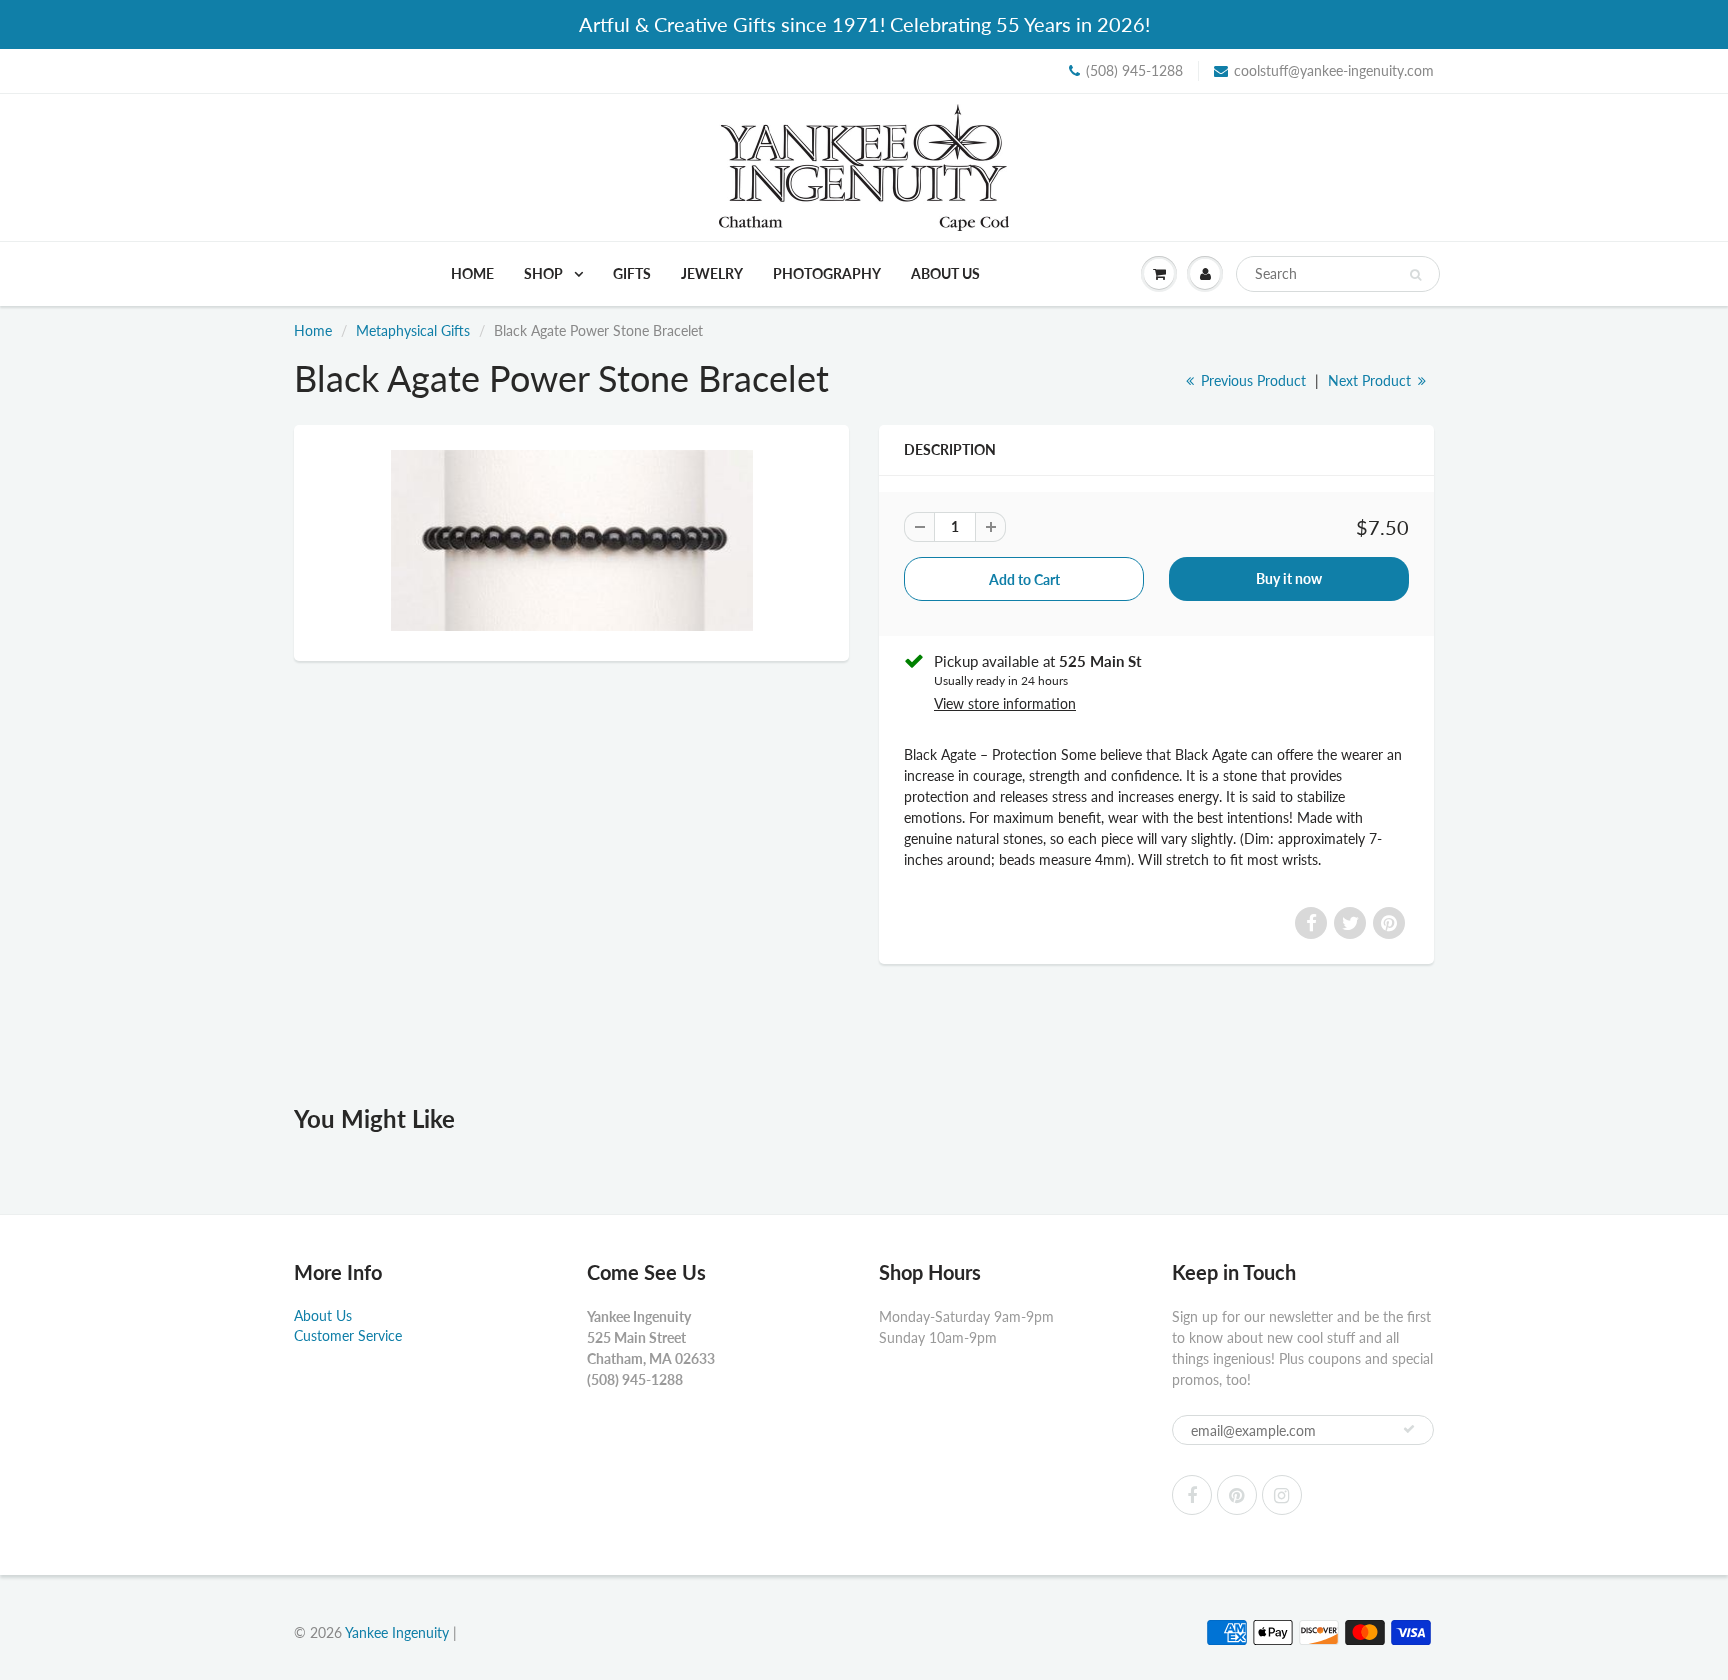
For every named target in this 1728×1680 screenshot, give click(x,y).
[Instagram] (1282, 1495)
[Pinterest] (1237, 1495)
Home (472, 273)
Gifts (632, 273)
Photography (827, 273)
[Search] (1415, 275)
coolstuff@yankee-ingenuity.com (1334, 70)
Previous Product (1251, 380)
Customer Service (348, 1335)
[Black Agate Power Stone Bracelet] (571, 540)
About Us (945, 273)
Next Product (1371, 380)
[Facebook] (1192, 1495)
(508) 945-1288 (1134, 70)
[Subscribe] (1409, 1429)
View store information (1005, 703)
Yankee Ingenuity (397, 1632)
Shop (545, 273)
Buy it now (1289, 578)
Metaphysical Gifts (413, 330)
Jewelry (712, 273)
